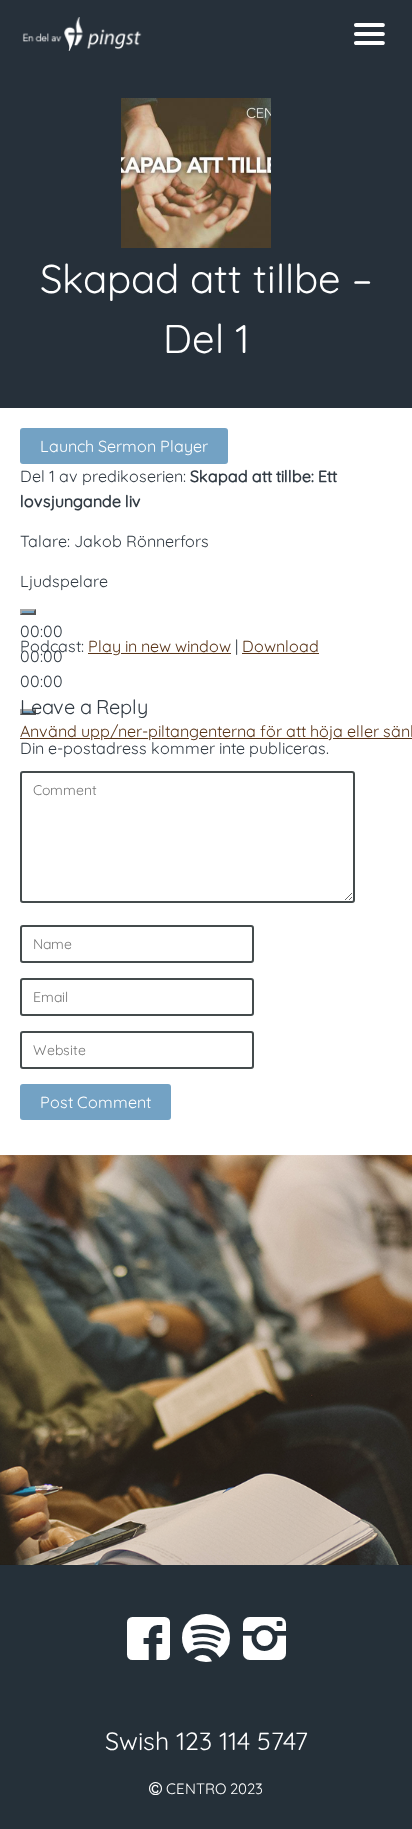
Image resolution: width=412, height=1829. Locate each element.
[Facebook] (148, 1638)
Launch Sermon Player (124, 446)
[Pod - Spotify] (206, 1638)
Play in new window (159, 646)
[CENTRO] (155, 34)
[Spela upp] (28, 612)
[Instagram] (264, 1638)
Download (280, 646)
